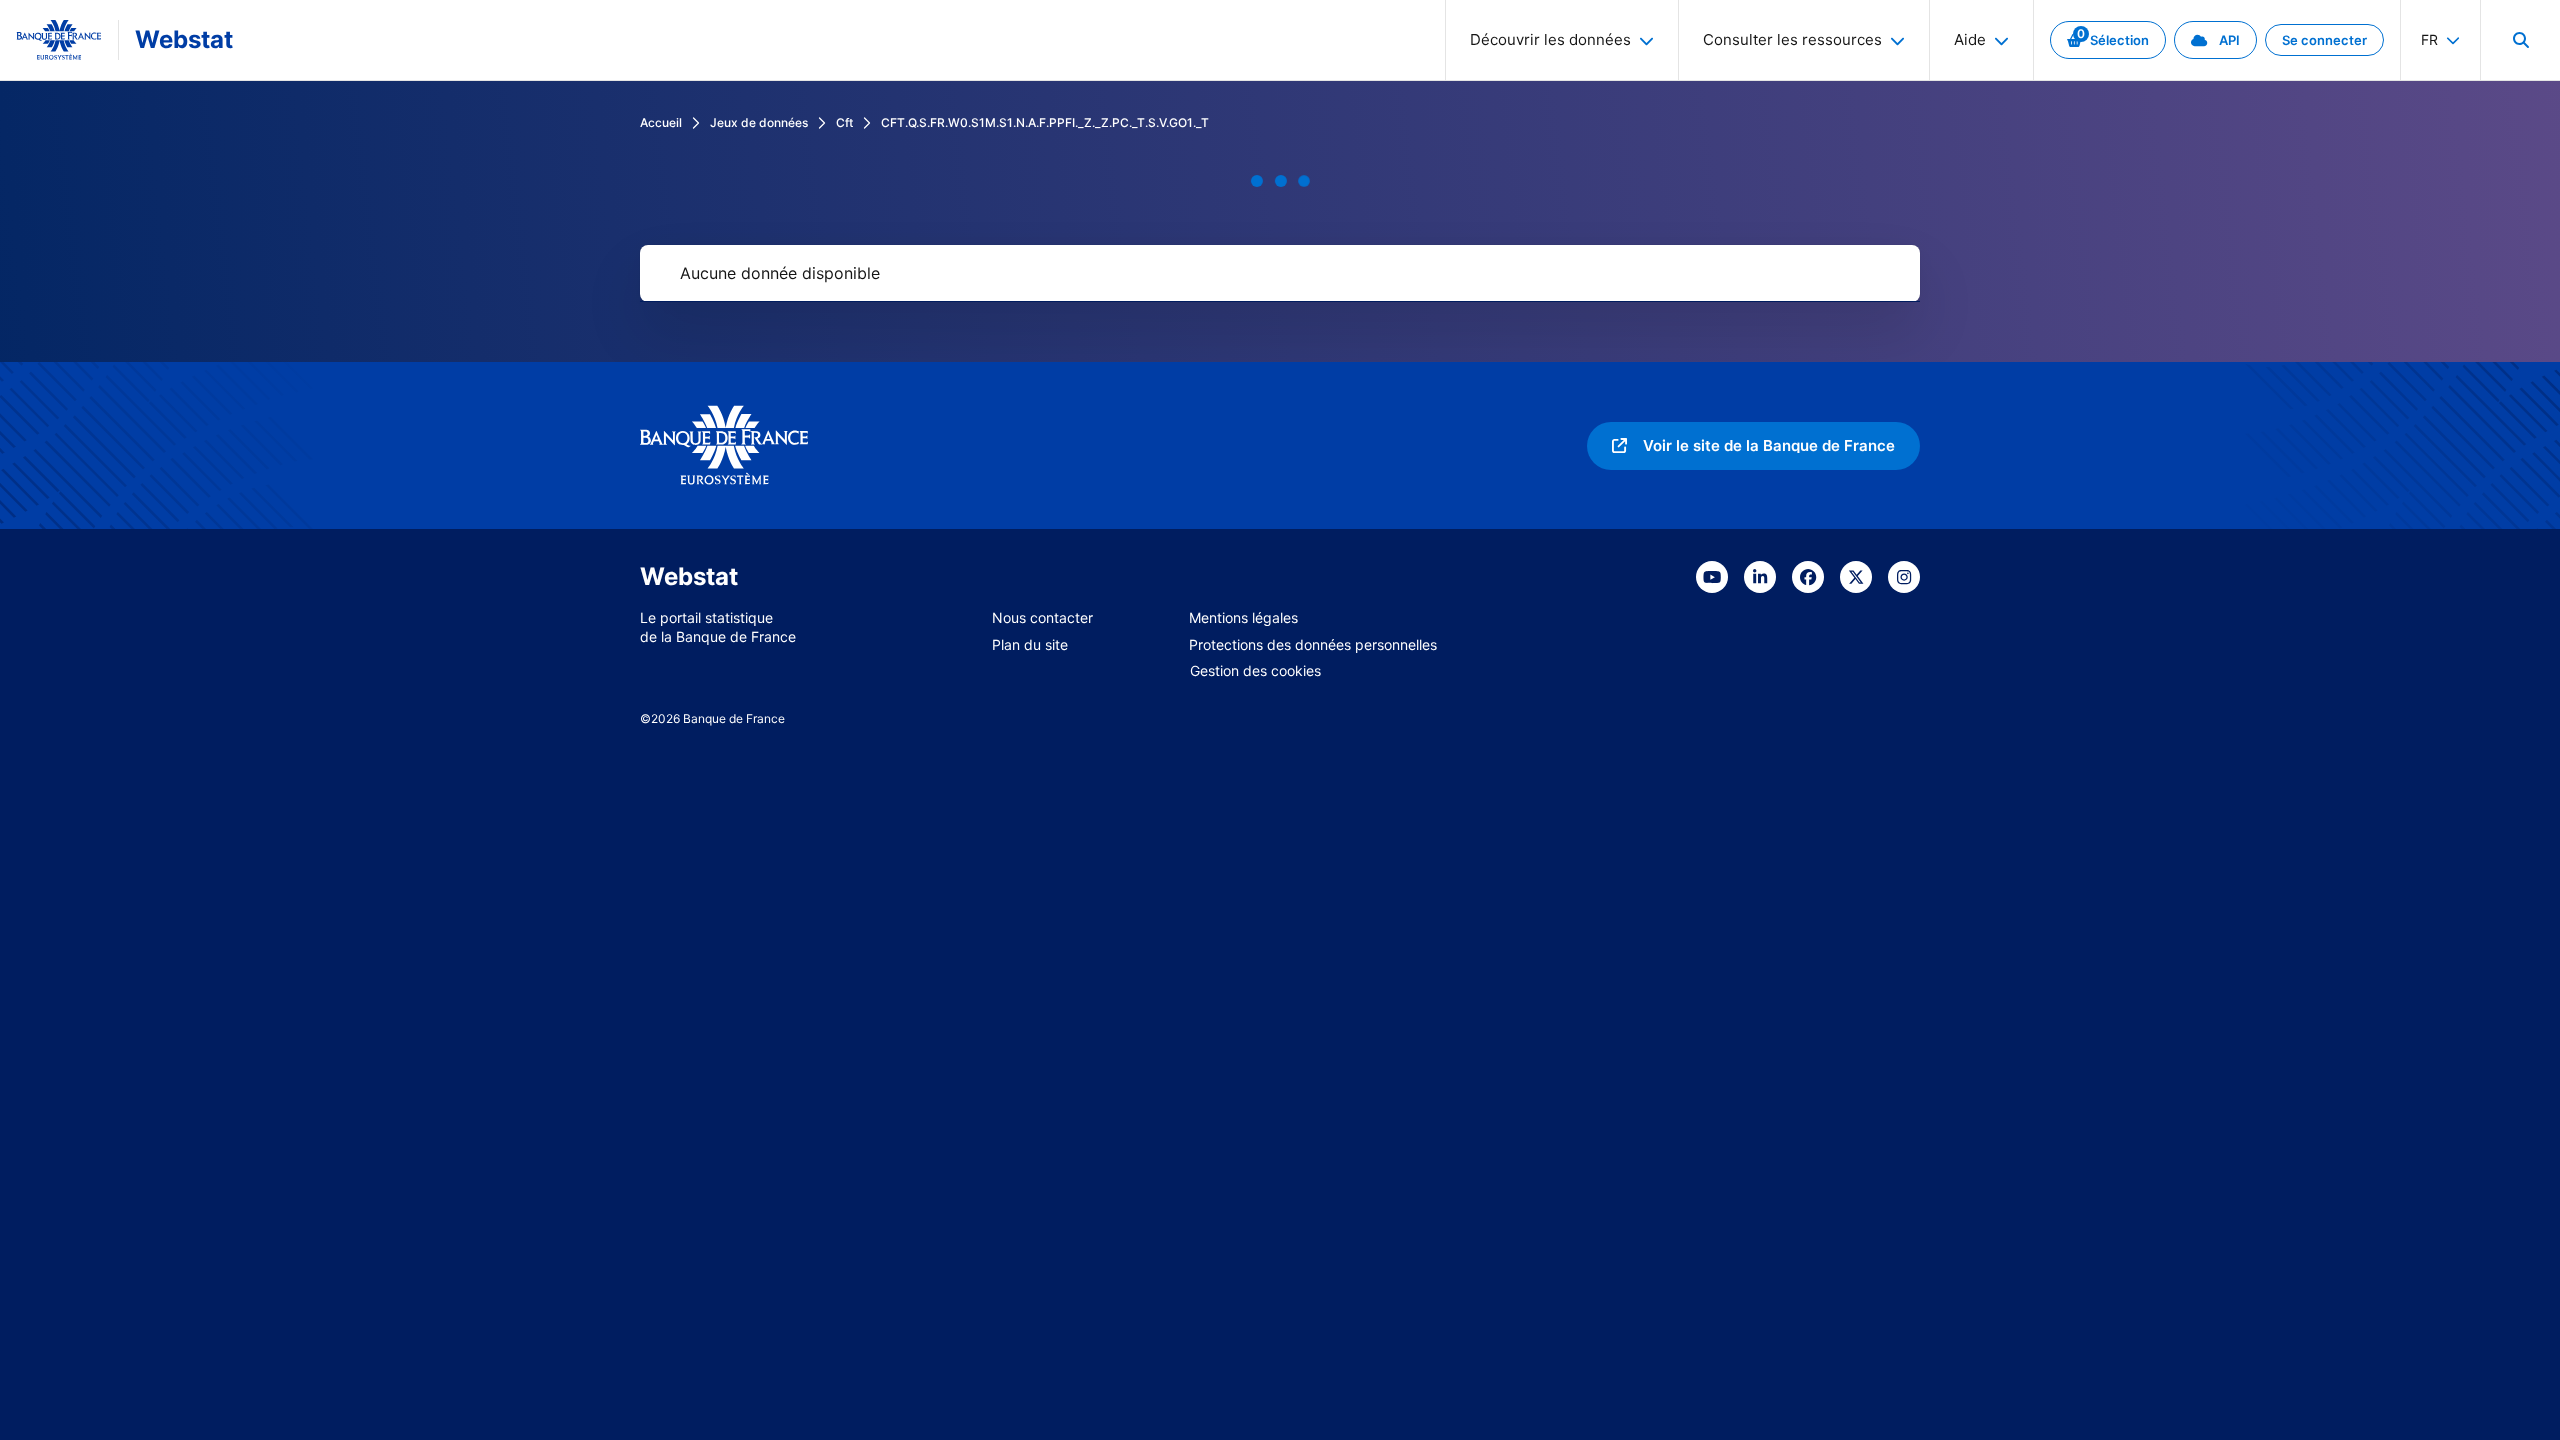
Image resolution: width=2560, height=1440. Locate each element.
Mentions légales (1243, 617)
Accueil (661, 122)
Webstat (184, 39)
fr (2429, 39)
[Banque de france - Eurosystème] (59, 40)
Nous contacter (1042, 617)
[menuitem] (2520, 40)
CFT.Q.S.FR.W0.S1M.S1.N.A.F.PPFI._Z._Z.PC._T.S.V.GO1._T (1045, 122)
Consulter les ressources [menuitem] (1792, 39)
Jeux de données (759, 122)
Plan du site (1030, 644)
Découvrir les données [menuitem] (1550, 39)
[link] (2108, 40)
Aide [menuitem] (1970, 39)
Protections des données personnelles (1313, 644)
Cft (844, 122)
